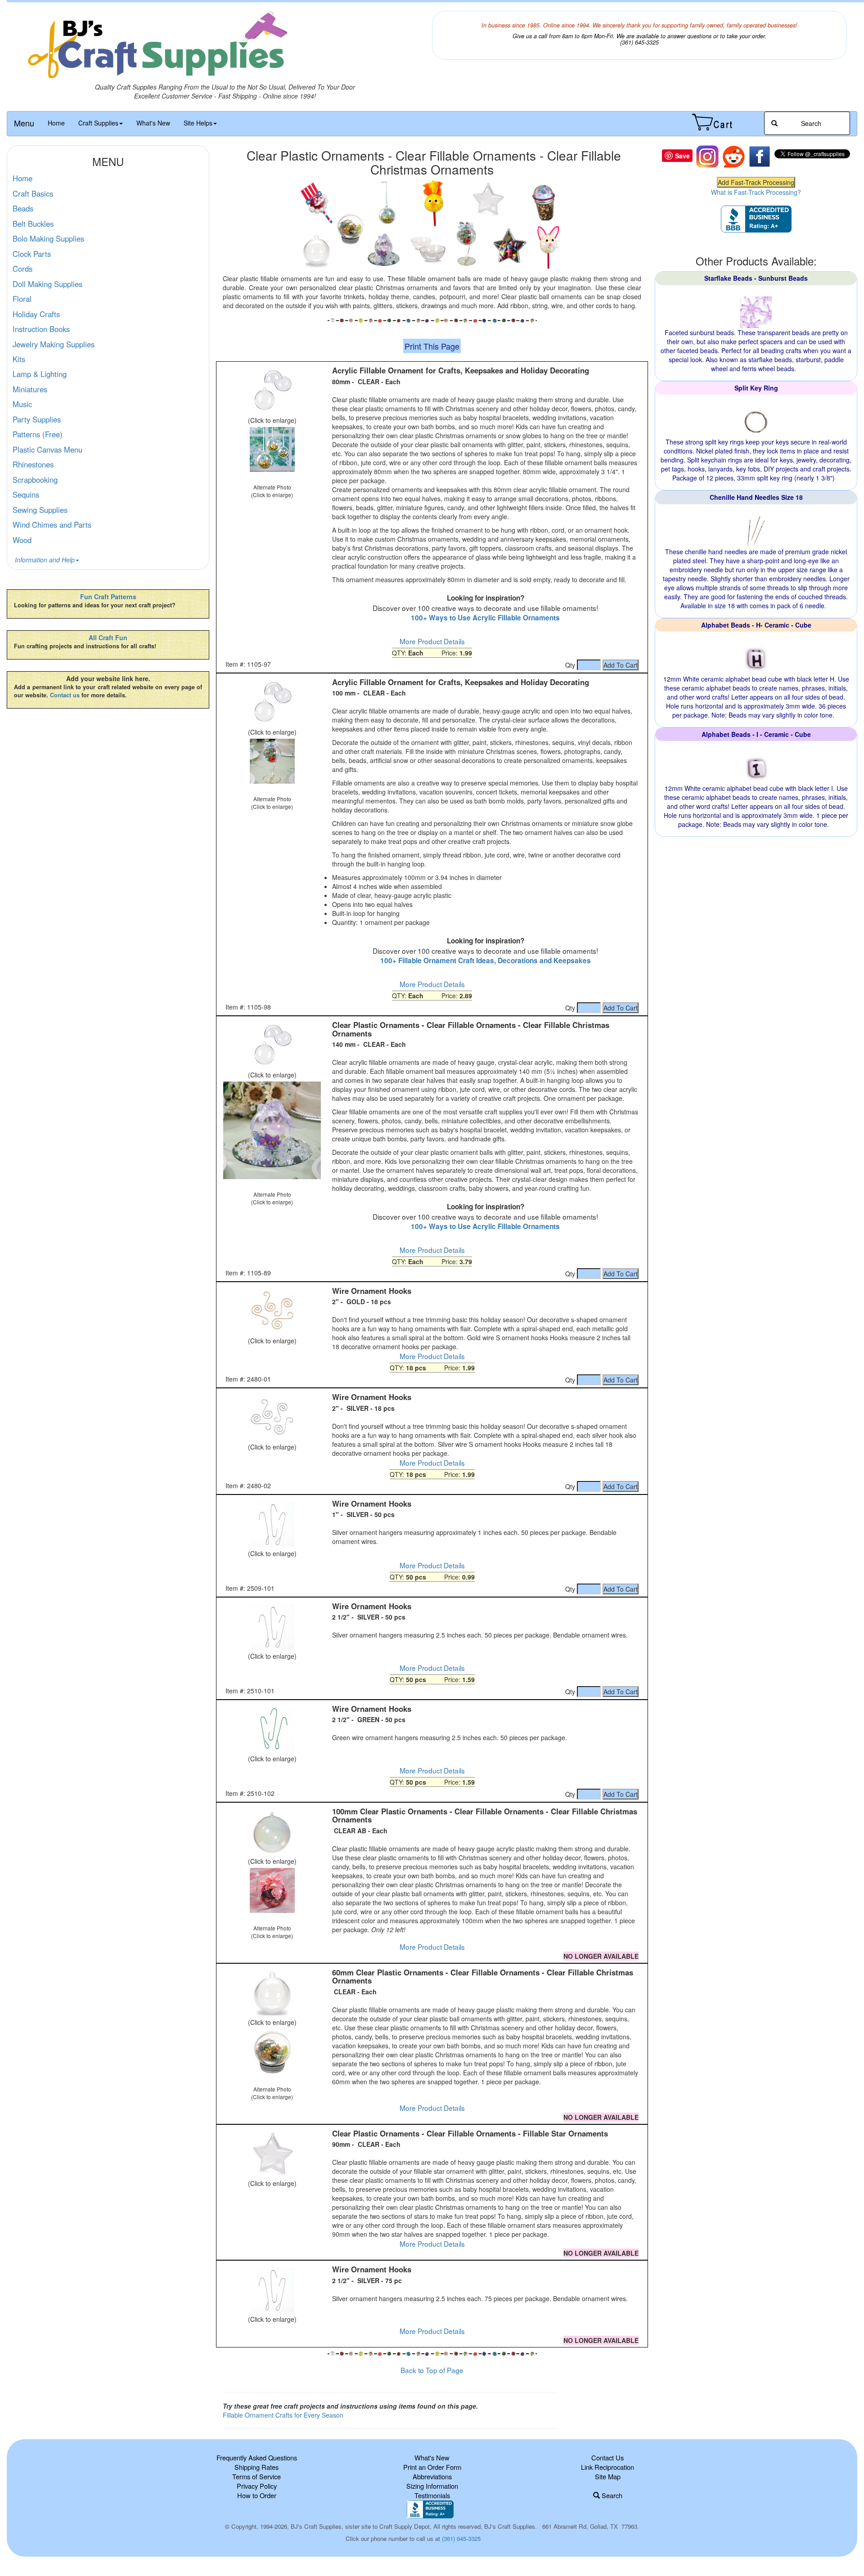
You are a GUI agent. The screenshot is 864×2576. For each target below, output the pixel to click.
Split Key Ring (756, 388)
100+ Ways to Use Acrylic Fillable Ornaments (485, 618)
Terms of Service (256, 2476)
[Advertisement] (432, 2373)
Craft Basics (33, 193)
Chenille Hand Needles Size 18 (756, 497)
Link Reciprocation (607, 2467)
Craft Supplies (98, 123)
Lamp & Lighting (40, 374)
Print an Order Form (432, 2467)
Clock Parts (32, 254)
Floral (22, 299)
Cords (22, 269)
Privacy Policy (257, 2486)
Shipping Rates (256, 2467)
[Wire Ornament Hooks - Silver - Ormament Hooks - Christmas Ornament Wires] (272, 1418)
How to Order (257, 2495)
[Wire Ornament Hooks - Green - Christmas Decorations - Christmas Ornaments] (272, 1729)
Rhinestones (33, 464)
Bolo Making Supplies (48, 238)
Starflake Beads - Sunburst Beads (756, 278)
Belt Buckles (33, 224)
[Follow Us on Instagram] (707, 156)
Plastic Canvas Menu (47, 449)
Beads (23, 208)
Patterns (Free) (38, 434)
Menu (24, 123)
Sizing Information (432, 2486)
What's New (153, 123)
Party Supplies (37, 419)
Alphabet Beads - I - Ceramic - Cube (756, 734)
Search (611, 2495)
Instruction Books (41, 329)
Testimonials (432, 2495)
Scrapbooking (35, 480)
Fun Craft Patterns (108, 597)
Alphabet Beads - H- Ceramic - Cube (756, 625)
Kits (19, 359)
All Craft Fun (108, 637)
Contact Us (607, 2457)
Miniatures (30, 389)
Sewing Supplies (40, 510)
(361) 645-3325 (461, 2538)
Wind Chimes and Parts (52, 525)
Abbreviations (432, 2476)
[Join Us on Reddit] (733, 156)
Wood (22, 540)
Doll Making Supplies (47, 284)
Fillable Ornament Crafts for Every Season (283, 2415)
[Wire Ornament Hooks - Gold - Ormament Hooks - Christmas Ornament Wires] (272, 1311)
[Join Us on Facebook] (760, 156)
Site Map (608, 2476)
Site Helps (198, 123)
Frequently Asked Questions (257, 2457)
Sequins (26, 494)
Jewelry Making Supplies (54, 344)
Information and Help (45, 560)
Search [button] (810, 123)
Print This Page (432, 346)
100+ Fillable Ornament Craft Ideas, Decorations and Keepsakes (486, 960)
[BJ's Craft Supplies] (225, 47)
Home (56, 123)
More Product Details (432, 641)
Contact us (65, 695)
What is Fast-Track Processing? (756, 192)
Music (22, 404)
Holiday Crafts (36, 314)
